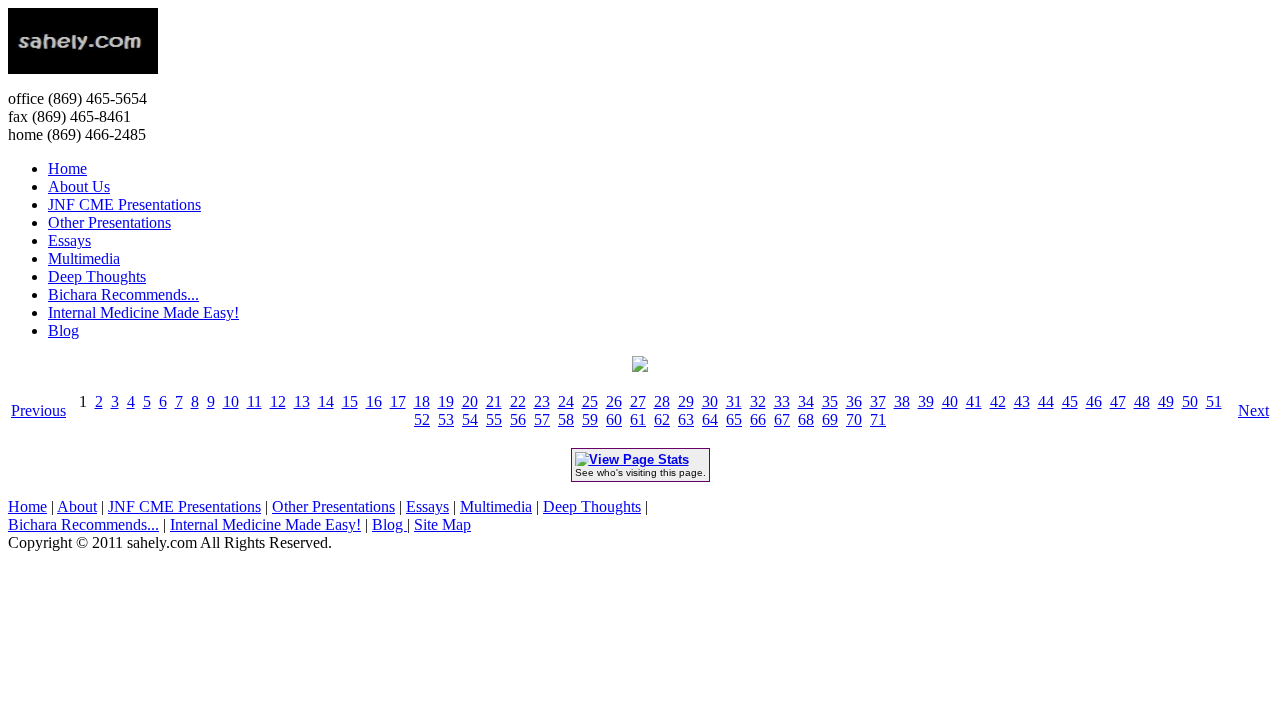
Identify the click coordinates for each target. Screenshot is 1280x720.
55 (494, 419)
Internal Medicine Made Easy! (143, 312)
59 (590, 419)
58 (566, 419)
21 (494, 401)
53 (446, 419)
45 (1070, 401)
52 (422, 419)
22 (518, 401)
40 (950, 401)
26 (614, 401)
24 (566, 401)
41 (974, 401)
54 (470, 419)
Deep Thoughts (97, 276)
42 (998, 401)
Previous (38, 410)
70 (854, 419)
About (77, 506)
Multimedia (84, 258)
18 (422, 401)
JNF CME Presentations (124, 204)
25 (590, 401)
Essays (69, 240)
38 (902, 401)
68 (806, 419)
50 (1190, 401)
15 (350, 401)
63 (686, 419)
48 (1142, 401)
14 (326, 401)
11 (254, 401)
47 (1118, 401)
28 (662, 401)
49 (1166, 401)
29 (686, 401)
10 (231, 401)
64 (710, 419)
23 (542, 401)
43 (1022, 401)
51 (1214, 401)
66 (758, 419)
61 (638, 419)
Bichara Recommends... (123, 294)
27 (638, 401)
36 (854, 401)
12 (278, 401)
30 (710, 401)
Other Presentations (109, 222)
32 (758, 401)
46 (1094, 401)
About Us (79, 186)
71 (878, 419)
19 (446, 401)
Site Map (442, 524)
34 (806, 401)
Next (1253, 410)
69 (830, 419)
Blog (63, 330)
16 (374, 401)
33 (782, 401)
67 (782, 419)
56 (518, 419)
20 (470, 401)
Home (67, 168)
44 (1046, 401)
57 (542, 419)
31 (734, 401)
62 (662, 419)
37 (878, 401)
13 (302, 401)
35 (830, 401)
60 (614, 419)
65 (734, 419)
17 (398, 401)
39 (926, 401)
